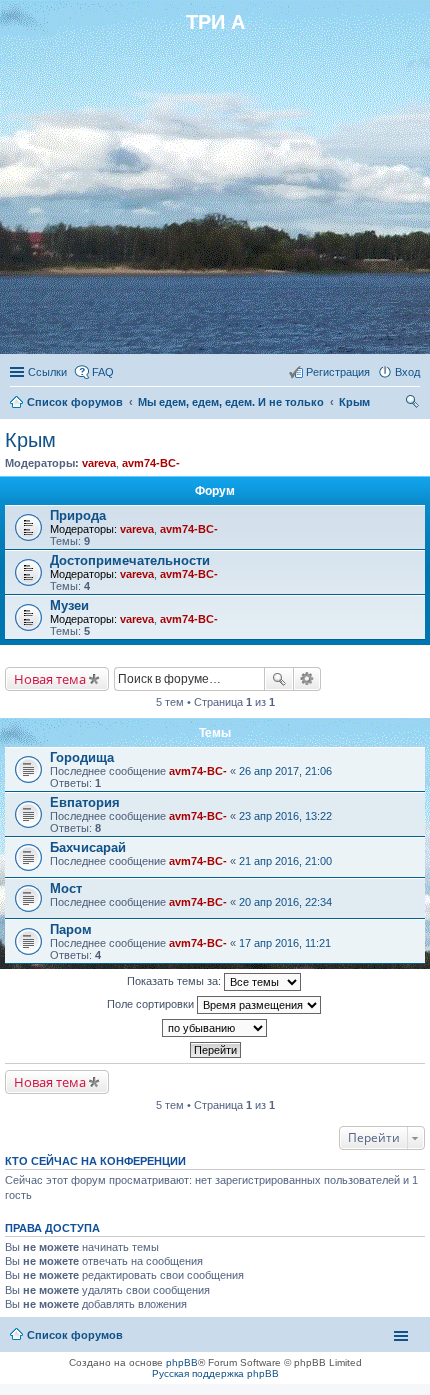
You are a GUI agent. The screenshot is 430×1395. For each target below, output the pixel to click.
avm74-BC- (151, 463)
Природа (78, 515)
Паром (71, 929)
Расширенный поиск (307, 679)
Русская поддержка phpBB (215, 1373)
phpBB (182, 1362)
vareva (99, 463)
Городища (82, 757)
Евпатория (85, 802)
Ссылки (47, 372)
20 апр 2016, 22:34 (285, 902)
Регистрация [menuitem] (338, 372)
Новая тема (50, 679)
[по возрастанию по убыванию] (215, 1028)
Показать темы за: (175, 981)
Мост (66, 888)
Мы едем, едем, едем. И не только (231, 402)
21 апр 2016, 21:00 (285, 861)
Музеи (69, 605)
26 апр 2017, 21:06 (285, 771)
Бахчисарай (88, 847)
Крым (354, 402)
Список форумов (75, 402)
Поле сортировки (152, 1004)
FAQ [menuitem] (103, 372)
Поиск (279, 679)
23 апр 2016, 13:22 (285, 816)
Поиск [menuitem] (414, 404)
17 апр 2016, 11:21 (285, 943)
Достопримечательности (130, 560)
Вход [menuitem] (407, 372)
